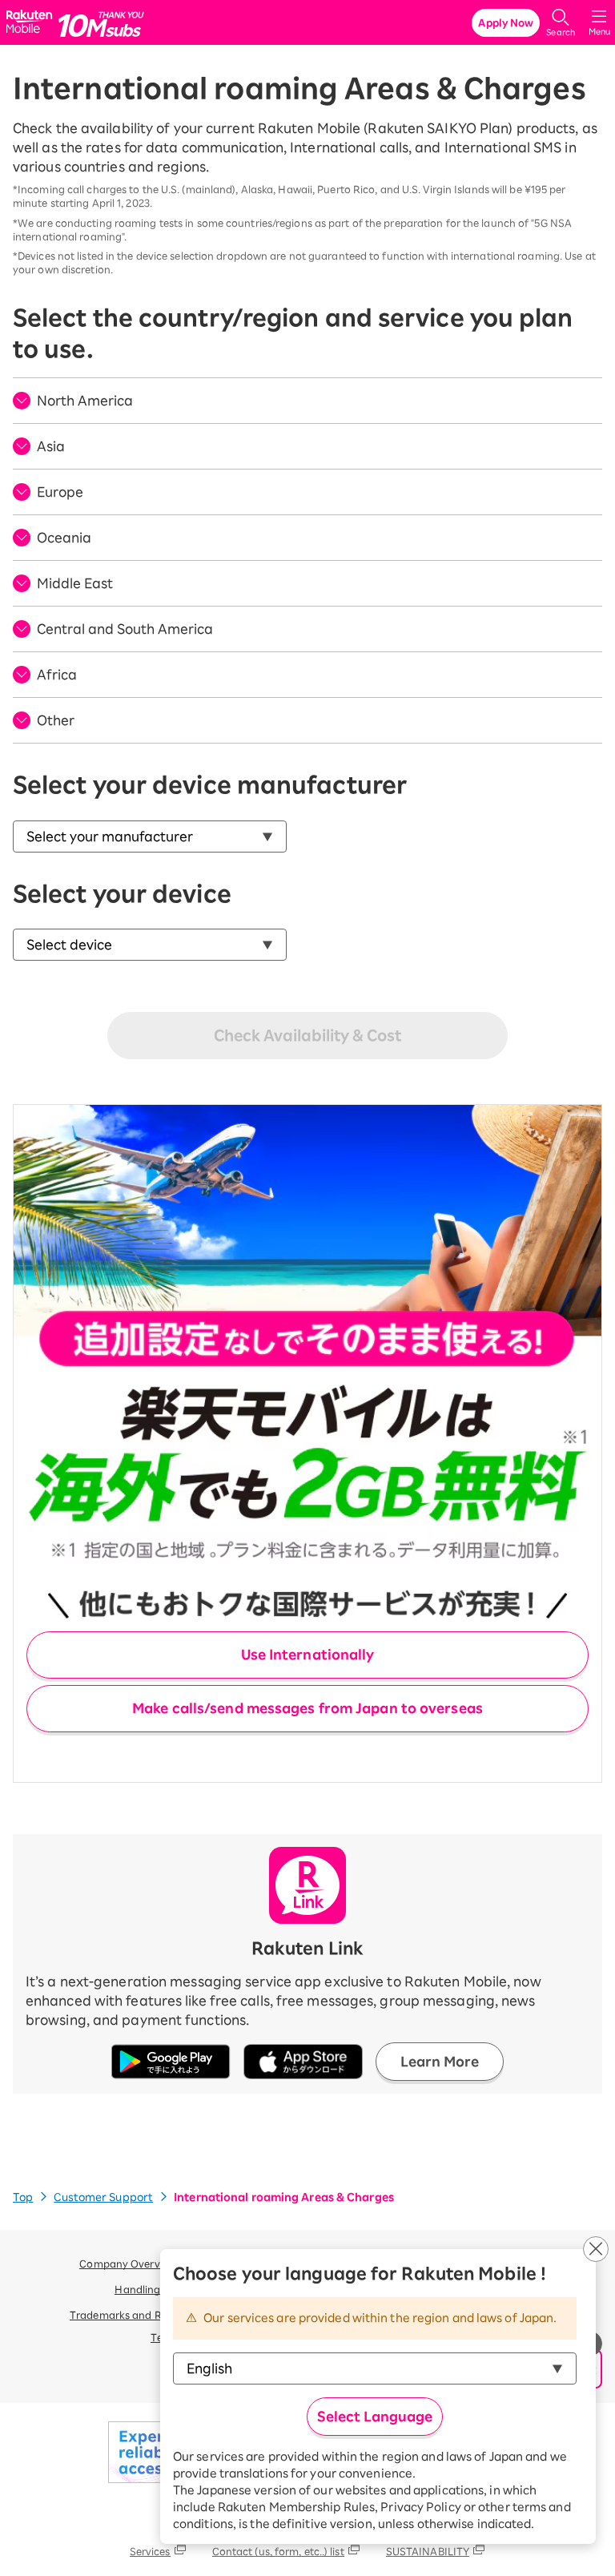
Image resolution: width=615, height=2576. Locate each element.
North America (85, 401)
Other (56, 720)
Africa (57, 675)
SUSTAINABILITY (428, 2551)
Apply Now (506, 22)
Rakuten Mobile (32, 23)
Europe (60, 492)
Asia (51, 446)
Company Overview (128, 2264)
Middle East (75, 583)
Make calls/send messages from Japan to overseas (307, 1708)
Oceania (64, 538)
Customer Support (103, 2197)
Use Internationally (308, 1655)
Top (23, 2197)
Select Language (375, 2417)
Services (150, 2551)
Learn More (440, 2062)
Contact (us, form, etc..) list (278, 2551)
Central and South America (125, 629)
